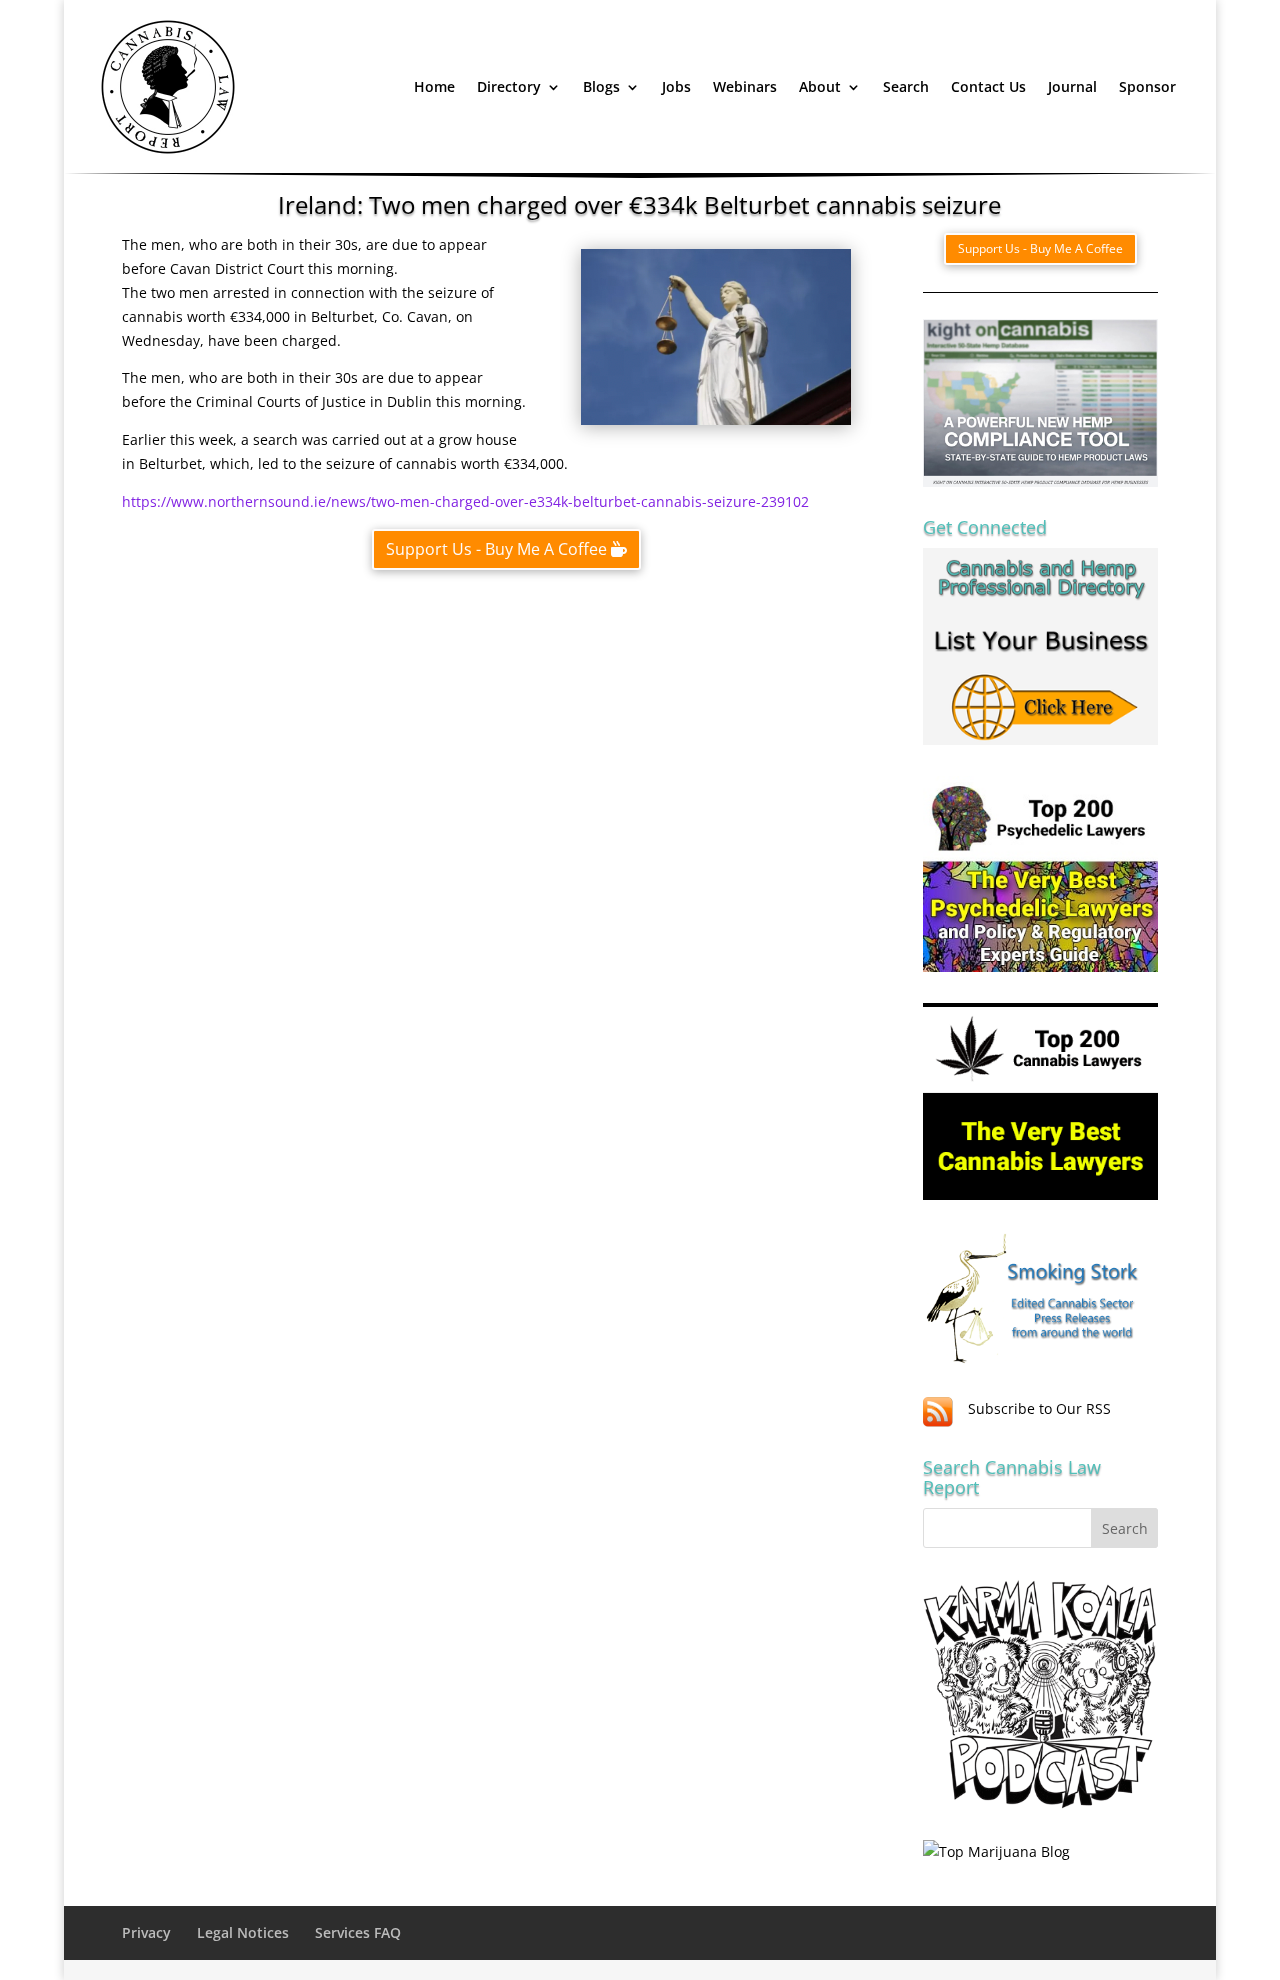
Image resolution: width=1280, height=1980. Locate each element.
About (820, 86)
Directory (509, 86)
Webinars (745, 86)
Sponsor (1147, 86)
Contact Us (988, 86)
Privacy (146, 1932)
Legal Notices (243, 1932)
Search (906, 86)
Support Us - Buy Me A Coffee (496, 549)
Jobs (676, 86)
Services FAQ (358, 1932)
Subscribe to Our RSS (1039, 1408)
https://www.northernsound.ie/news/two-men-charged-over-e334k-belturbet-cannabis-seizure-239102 (465, 501)
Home (434, 86)
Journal (1072, 86)
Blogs (601, 86)
